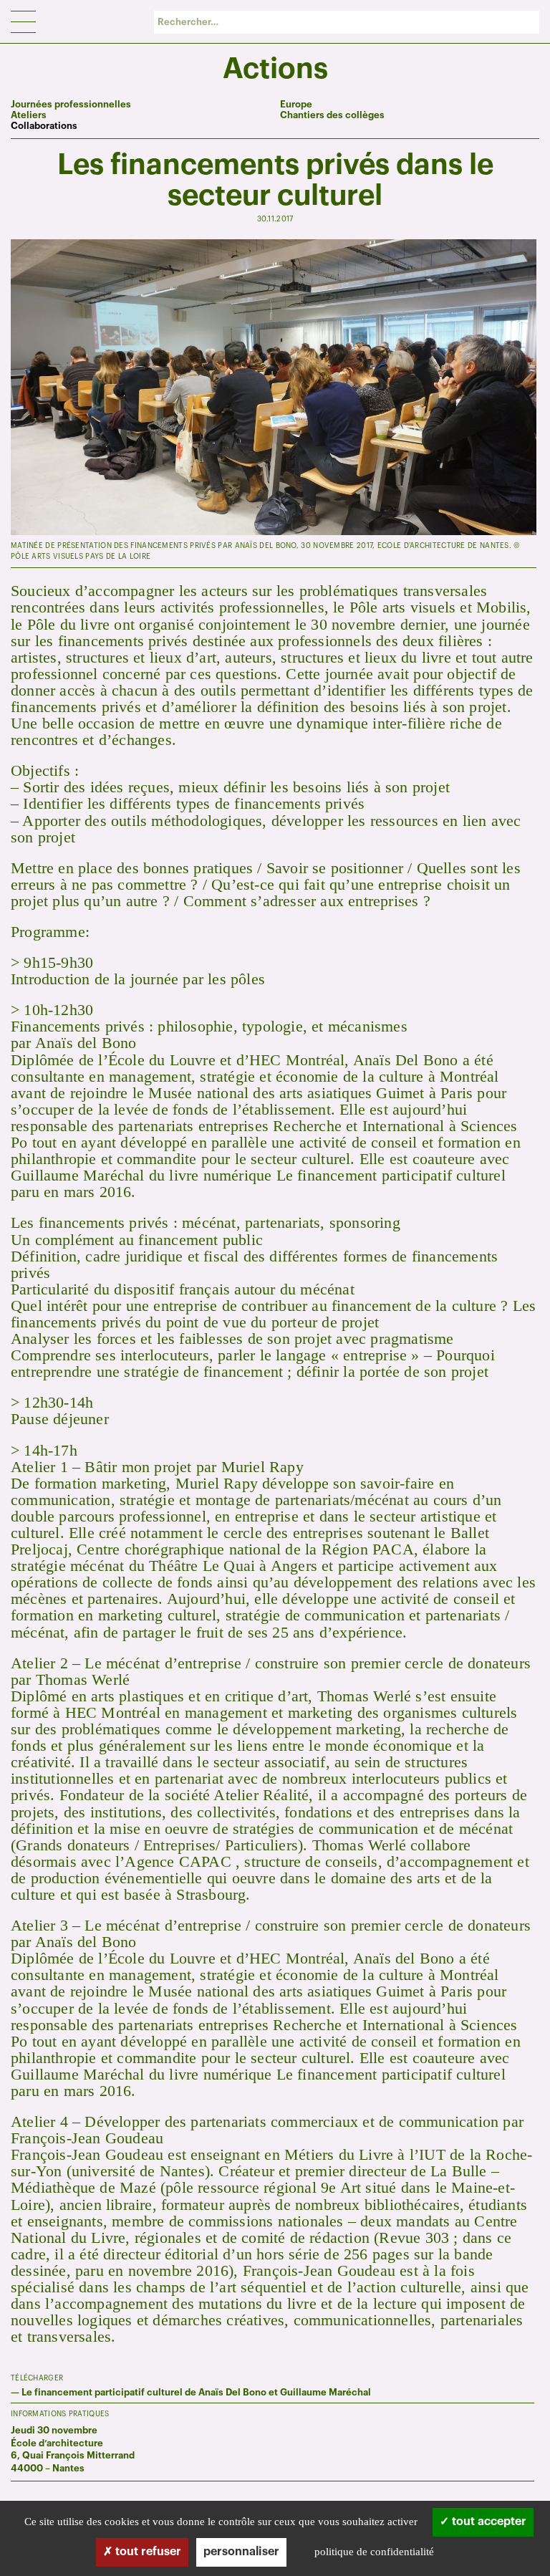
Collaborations (44, 126)
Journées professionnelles (71, 104)
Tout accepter (488, 2522)
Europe (296, 104)
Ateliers (29, 115)
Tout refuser (147, 2552)
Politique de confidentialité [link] (374, 2552)
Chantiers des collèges (332, 115)
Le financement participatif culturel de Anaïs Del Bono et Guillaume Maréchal (196, 2392)
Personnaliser (241, 2552)
